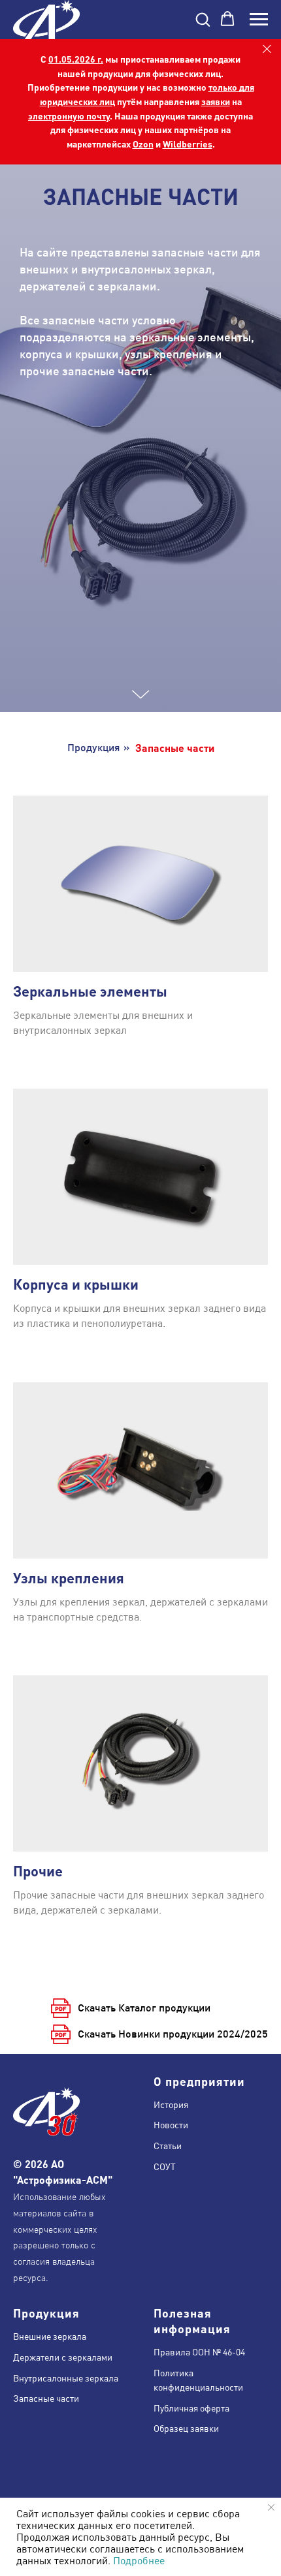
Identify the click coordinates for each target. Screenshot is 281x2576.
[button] (203, 19)
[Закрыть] (267, 49)
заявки (216, 101)
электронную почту (69, 116)
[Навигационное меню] (259, 20)
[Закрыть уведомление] (271, 2507)
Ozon (143, 144)
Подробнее (139, 2560)
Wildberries (188, 144)
